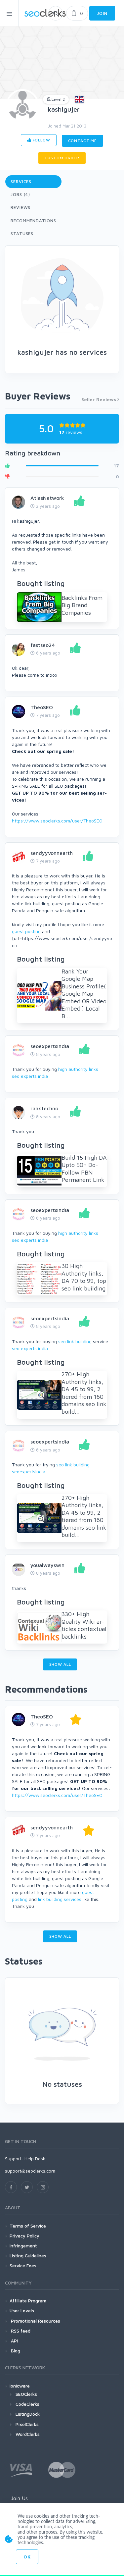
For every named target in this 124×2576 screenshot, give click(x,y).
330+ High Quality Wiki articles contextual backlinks (84, 1625)
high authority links (78, 1069)
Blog (15, 2351)
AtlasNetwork (47, 498)
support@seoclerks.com (30, 2171)
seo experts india (30, 1076)
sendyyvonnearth (52, 853)
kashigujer (64, 109)
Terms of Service (28, 2226)
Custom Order (62, 158)
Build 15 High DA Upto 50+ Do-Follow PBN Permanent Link (84, 1169)
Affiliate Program (28, 2301)
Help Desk (35, 2158)
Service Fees (23, 2265)
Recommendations (33, 221)
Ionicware (20, 2386)
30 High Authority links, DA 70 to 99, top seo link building (84, 1277)
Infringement (23, 2246)
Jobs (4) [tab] (20, 194)
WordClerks (28, 2434)
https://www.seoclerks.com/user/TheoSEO (57, 821)
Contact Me (83, 141)
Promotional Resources (35, 2321)
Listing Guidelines (28, 2256)
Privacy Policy (24, 2236)
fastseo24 (43, 645)
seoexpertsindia (50, 1046)
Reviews (21, 207)
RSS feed (20, 2331)
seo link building (75, 1341)
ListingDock (28, 2414)
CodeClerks (27, 2404)
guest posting (26, 931)
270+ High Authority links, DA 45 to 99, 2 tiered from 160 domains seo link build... (84, 1393)
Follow (41, 140)
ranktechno (44, 1108)
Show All (60, 1664)
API (14, 2341)
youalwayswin (47, 1565)
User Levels (22, 2311)
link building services (60, 1899)
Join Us (19, 2498)
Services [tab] (21, 182)
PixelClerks (27, 2424)
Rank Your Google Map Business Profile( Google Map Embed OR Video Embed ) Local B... (84, 994)
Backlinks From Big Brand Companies (82, 605)
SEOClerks (26, 2394)
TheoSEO (42, 707)
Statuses (22, 234)
